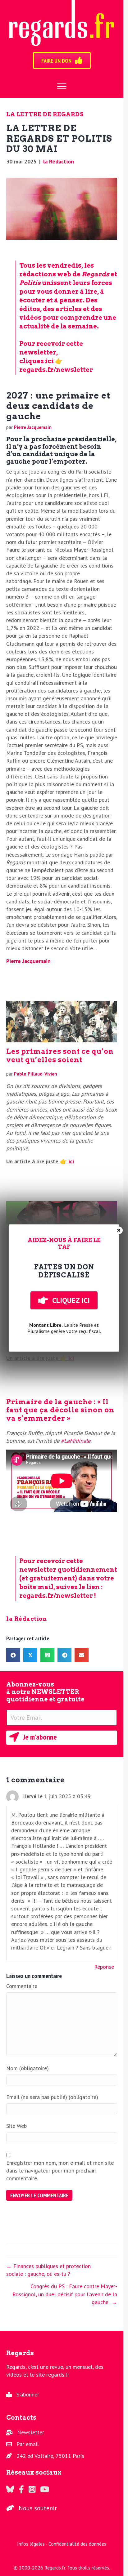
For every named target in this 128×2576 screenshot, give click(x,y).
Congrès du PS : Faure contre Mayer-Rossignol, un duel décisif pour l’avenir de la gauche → (65, 2294)
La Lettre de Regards (45, 114)
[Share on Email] (82, 1655)
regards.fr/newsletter (56, 370)
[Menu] (62, 87)
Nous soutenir (38, 2508)
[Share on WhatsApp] (47, 1655)
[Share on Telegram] (64, 1655)
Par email (28, 2444)
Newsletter (31, 2432)
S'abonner (28, 2394)
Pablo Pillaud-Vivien (36, 1074)
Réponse (104, 1967)
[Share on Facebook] (13, 1655)
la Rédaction (59, 161)
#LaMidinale (76, 1441)
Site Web (16, 2126)
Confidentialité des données (77, 2544)
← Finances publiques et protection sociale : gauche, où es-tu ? (48, 2270)
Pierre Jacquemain (33, 427)
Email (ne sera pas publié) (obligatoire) (52, 2097)
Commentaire (22, 1986)
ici (70, 1161)
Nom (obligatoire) (27, 2068)
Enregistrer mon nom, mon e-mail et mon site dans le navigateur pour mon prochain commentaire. (60, 2170)
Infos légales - (33, 2544)
